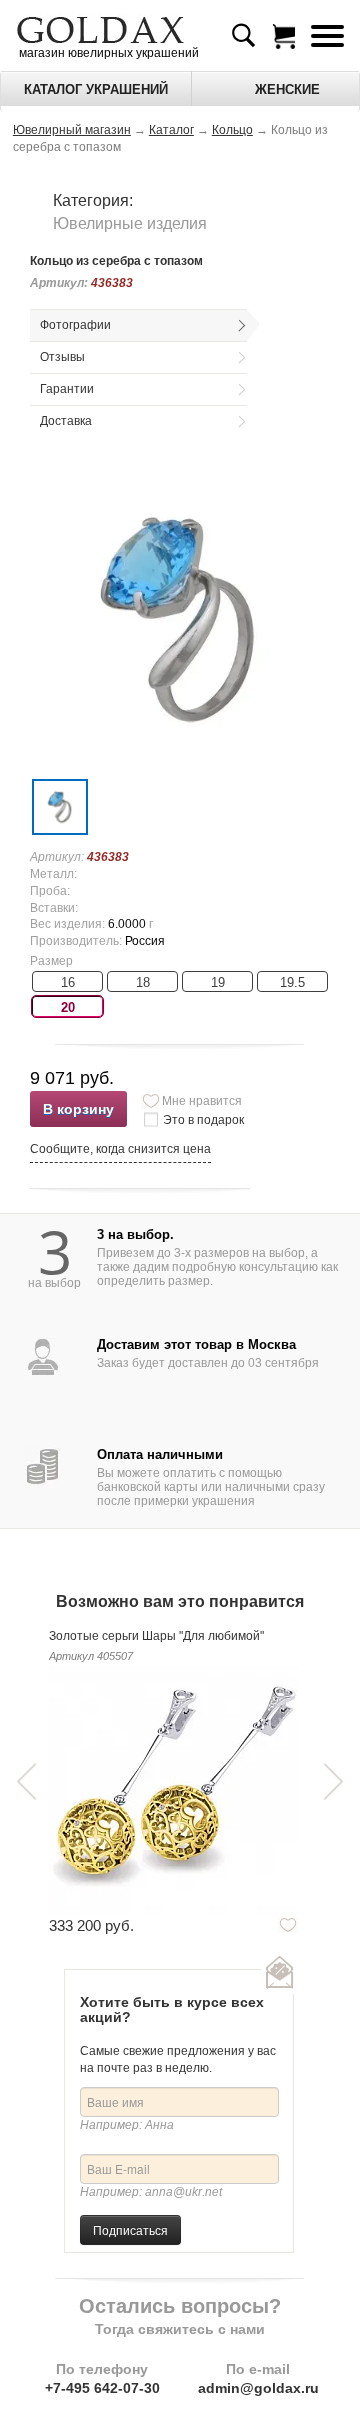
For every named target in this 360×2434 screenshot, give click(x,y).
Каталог (171, 130)
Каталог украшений (96, 89)
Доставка (66, 421)
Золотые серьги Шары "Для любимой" (156, 1636)
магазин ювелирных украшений (107, 53)
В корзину (78, 1109)
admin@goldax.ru (258, 2388)
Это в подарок (203, 1120)
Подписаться (130, 2229)
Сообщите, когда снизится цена (120, 1149)
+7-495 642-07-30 (102, 2388)
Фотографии (75, 325)
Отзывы (62, 357)
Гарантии (67, 389)
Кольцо (232, 130)
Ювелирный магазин (72, 130)
